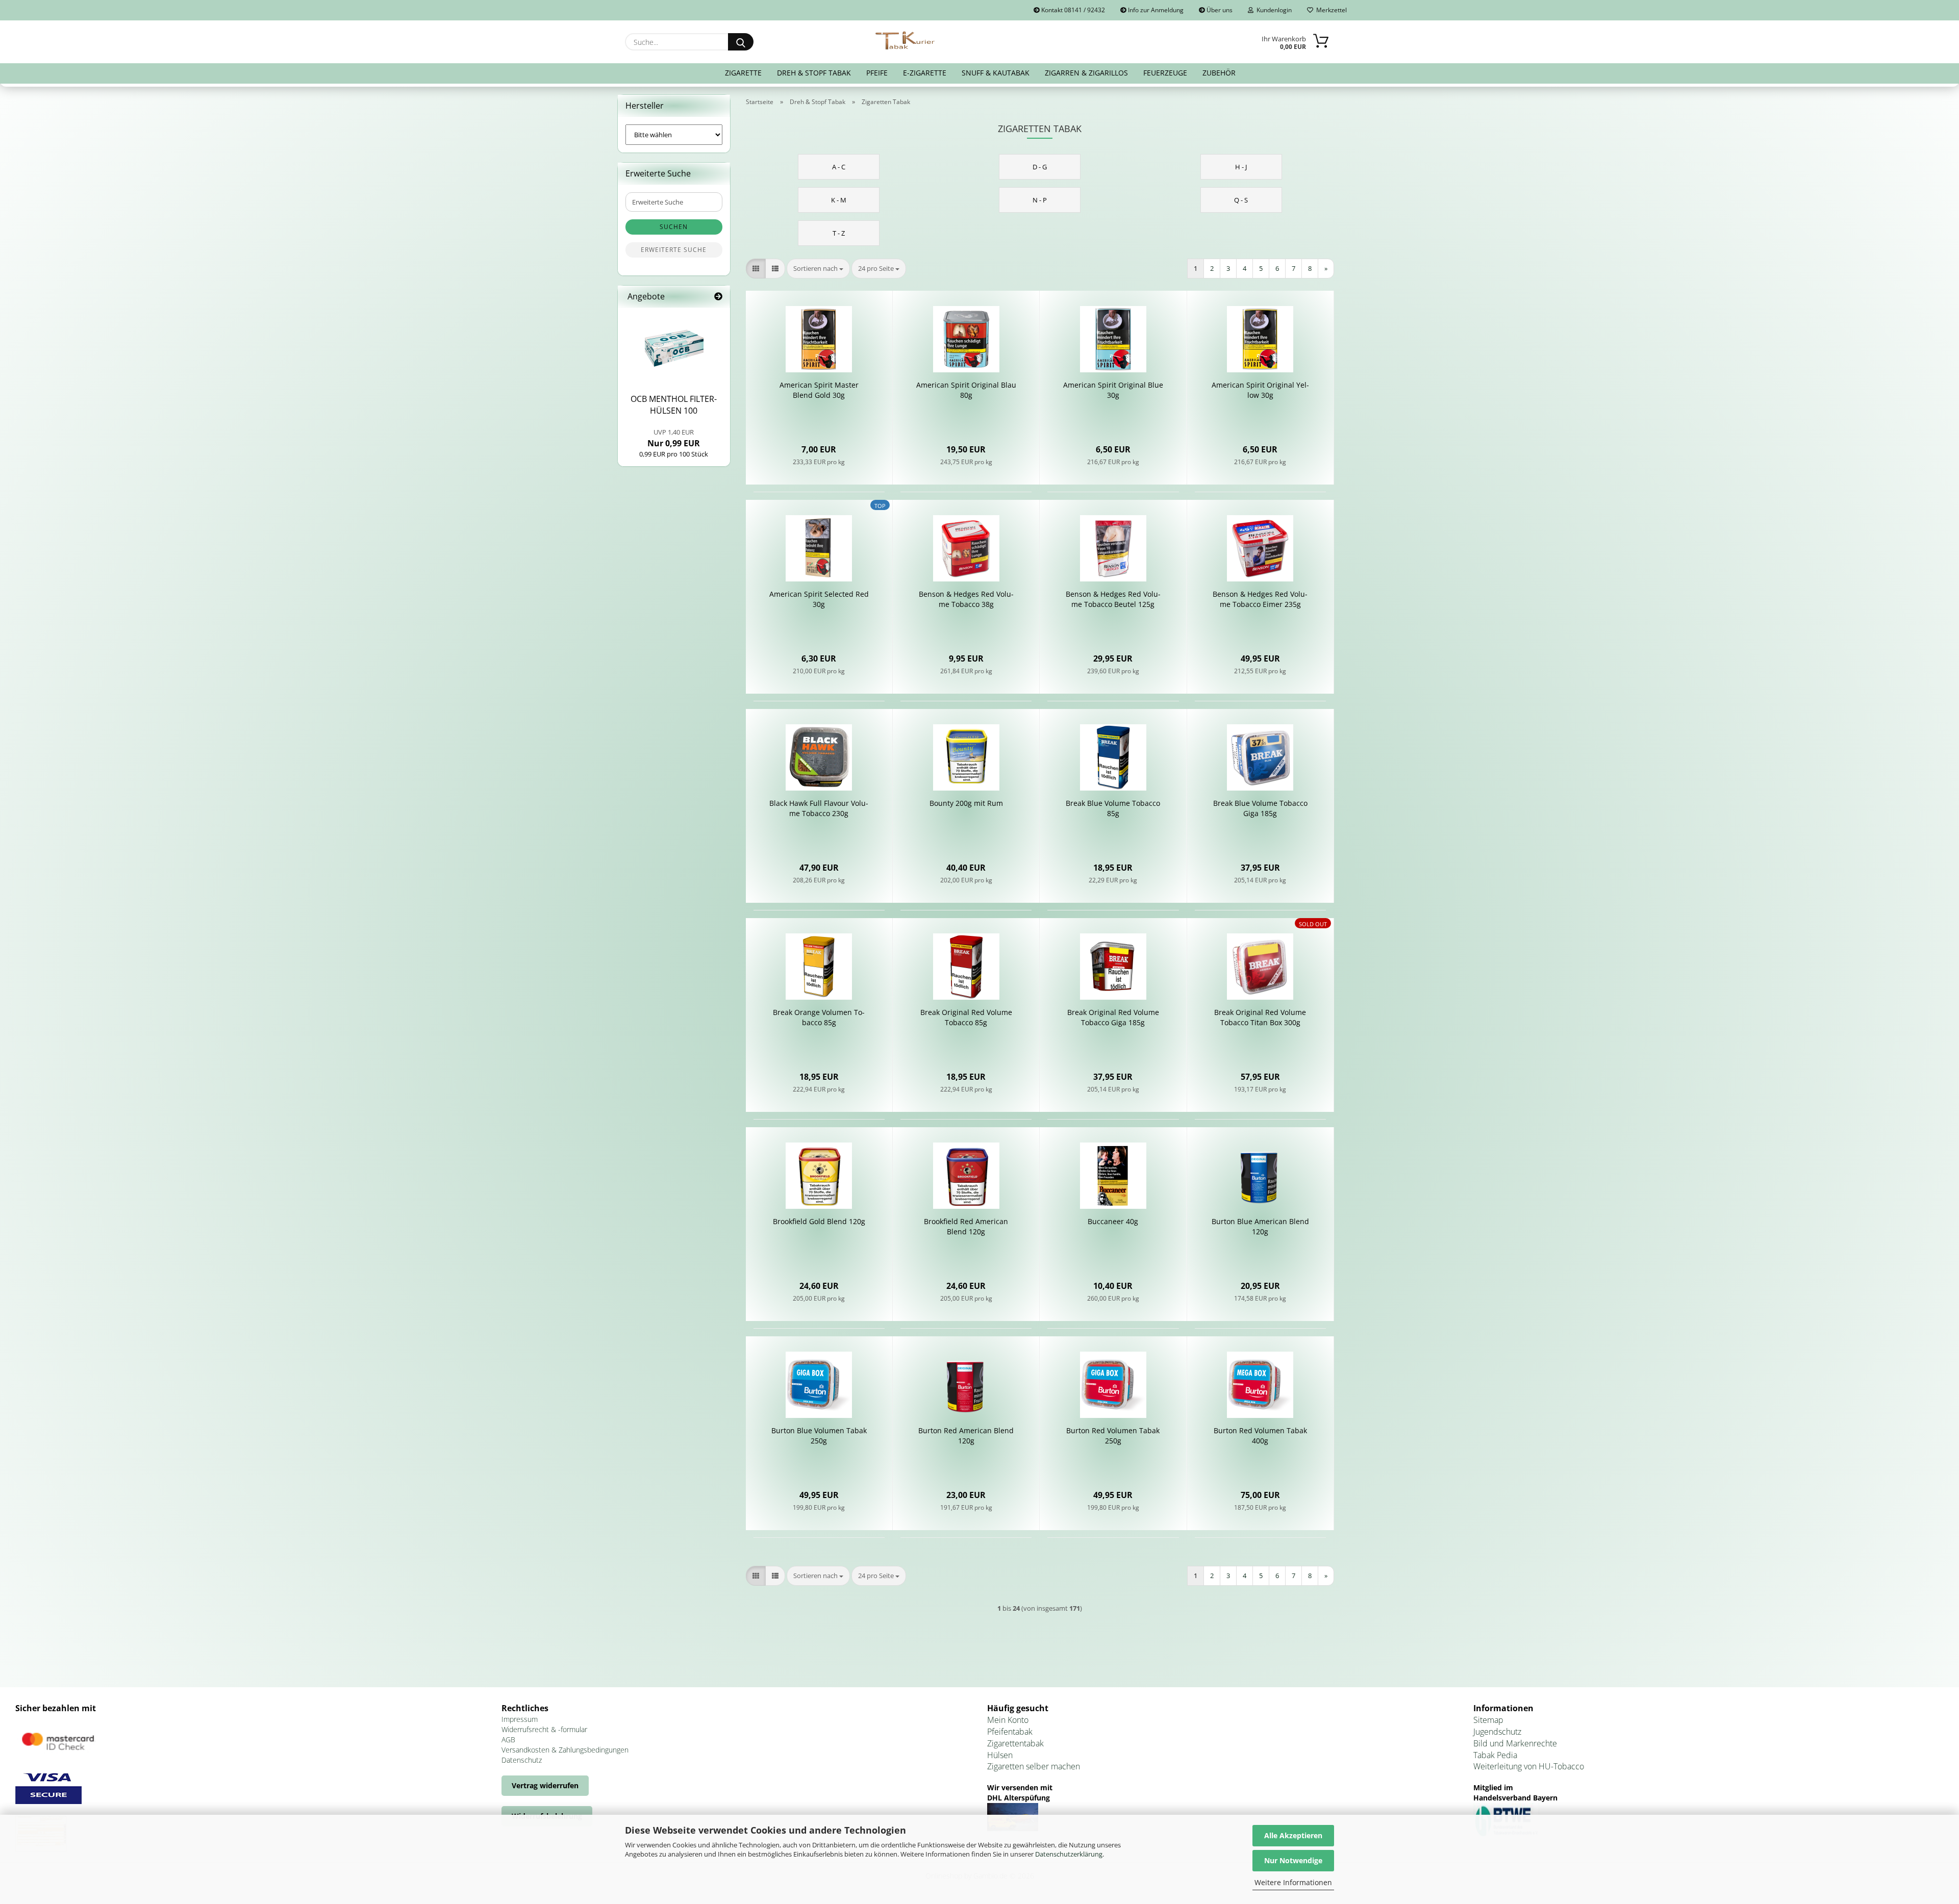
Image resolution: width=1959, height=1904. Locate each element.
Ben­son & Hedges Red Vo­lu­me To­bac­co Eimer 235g (1260, 599)
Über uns (1219, 10)
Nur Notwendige (1293, 1860)
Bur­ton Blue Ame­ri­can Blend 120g (1260, 1226)
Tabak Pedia (1495, 1755)
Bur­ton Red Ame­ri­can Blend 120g (966, 1436)
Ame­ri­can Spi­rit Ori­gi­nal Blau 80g (966, 390)
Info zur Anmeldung (1155, 10)
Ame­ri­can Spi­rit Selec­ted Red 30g (819, 599)
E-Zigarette (925, 73)
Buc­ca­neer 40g (1113, 1221)
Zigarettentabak (1015, 1743)
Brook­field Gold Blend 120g (819, 1221)
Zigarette (743, 73)
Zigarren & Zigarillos (1086, 73)
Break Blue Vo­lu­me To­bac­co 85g (1113, 808)
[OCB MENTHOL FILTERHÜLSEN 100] (674, 348)
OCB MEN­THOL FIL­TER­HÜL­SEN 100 (674, 405)
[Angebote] (718, 297)
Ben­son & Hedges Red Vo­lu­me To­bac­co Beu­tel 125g (1113, 599)
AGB (508, 1740)
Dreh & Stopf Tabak (814, 73)
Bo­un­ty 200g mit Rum (966, 803)
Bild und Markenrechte (1515, 1743)
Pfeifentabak (1010, 1732)
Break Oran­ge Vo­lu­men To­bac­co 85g (819, 1017)
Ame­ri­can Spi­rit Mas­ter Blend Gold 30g (819, 390)
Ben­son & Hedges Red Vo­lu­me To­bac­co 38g (966, 599)
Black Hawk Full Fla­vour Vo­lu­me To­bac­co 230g (819, 808)
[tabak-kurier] (906, 41)
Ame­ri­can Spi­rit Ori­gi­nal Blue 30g (1113, 390)
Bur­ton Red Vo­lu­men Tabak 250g (1113, 1436)
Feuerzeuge (1165, 73)
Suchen (674, 227)
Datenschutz (522, 1760)
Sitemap (1488, 1720)
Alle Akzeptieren (1293, 1835)
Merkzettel (1330, 10)
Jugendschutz (1497, 1732)
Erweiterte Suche (674, 250)
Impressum (520, 1719)
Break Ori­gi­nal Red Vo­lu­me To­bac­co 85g (966, 1017)
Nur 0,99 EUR (674, 438)
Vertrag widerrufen (545, 1785)
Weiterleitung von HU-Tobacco (1529, 1766)
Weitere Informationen (1293, 1882)
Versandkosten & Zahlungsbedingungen (565, 1750)
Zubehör (1219, 73)
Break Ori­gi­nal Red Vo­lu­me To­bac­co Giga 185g (1113, 1017)
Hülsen (1000, 1755)
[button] (756, 269)
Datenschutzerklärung (1069, 1854)
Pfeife (877, 73)
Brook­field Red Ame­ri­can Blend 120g (966, 1226)
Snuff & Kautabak (996, 73)
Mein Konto (1008, 1720)
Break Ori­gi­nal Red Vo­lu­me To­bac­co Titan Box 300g (1260, 1017)
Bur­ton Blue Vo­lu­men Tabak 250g (819, 1436)
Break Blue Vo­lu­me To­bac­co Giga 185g (1260, 808)
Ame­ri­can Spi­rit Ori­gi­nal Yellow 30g (1260, 390)
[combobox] (818, 269)
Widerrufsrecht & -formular (544, 1729)
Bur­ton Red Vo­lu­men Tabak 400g (1260, 1436)
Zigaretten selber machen (1034, 1766)
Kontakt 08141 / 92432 (1072, 10)
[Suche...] (741, 42)
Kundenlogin (1273, 10)
